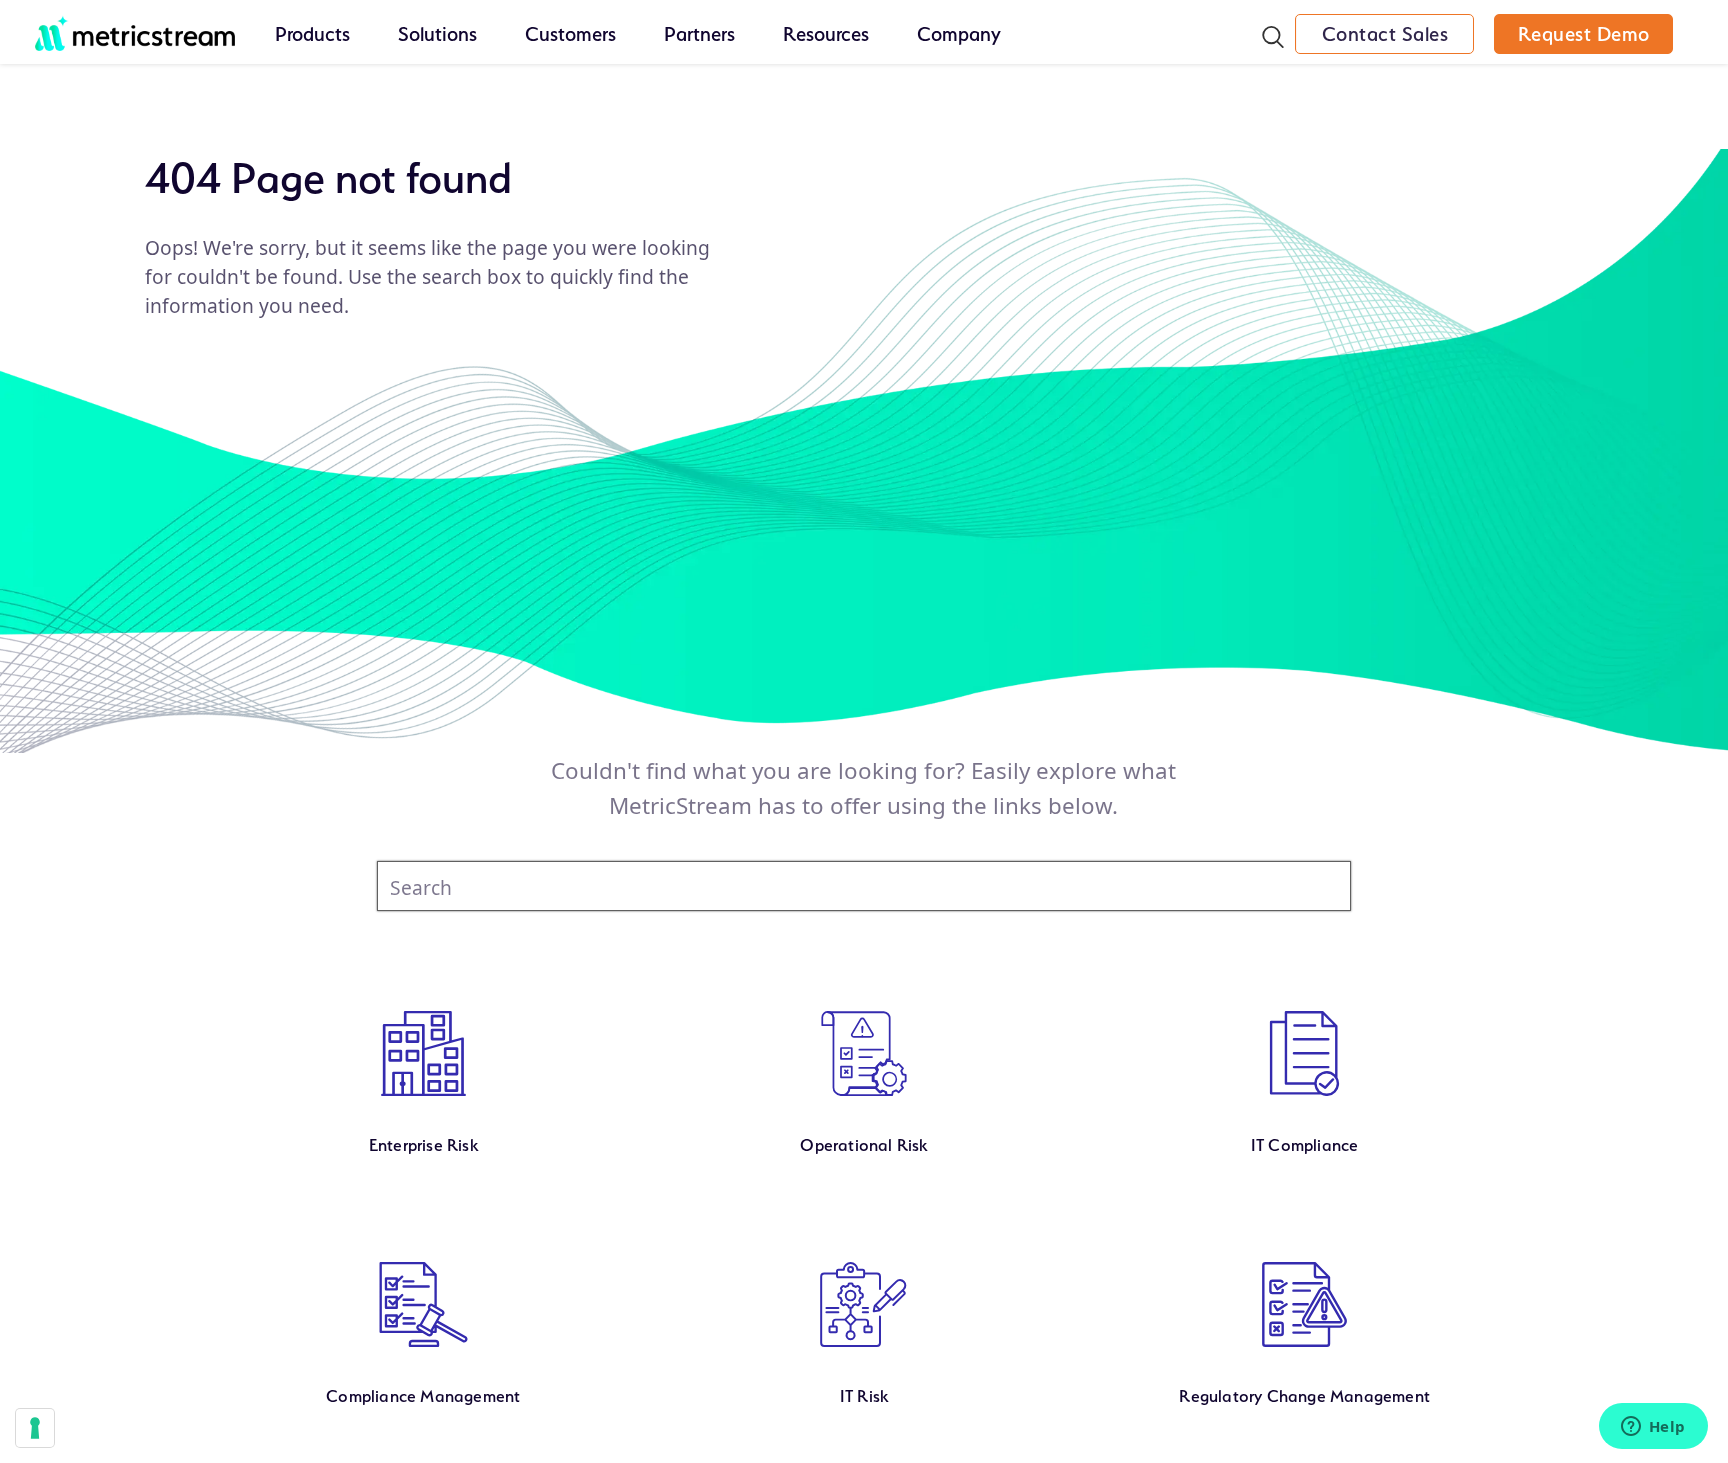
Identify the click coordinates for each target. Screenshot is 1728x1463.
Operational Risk (863, 1145)
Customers (570, 34)
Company (959, 34)
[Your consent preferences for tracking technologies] (35, 1428)
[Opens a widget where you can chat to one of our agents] (1653, 1428)
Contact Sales (1385, 34)
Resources (826, 34)
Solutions (437, 34)
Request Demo (1584, 34)
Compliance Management (423, 1396)
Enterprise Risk (423, 1145)
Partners (699, 34)
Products (312, 34)
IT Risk (864, 1396)
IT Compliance (1305, 1145)
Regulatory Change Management (1304, 1396)
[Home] (135, 23)
